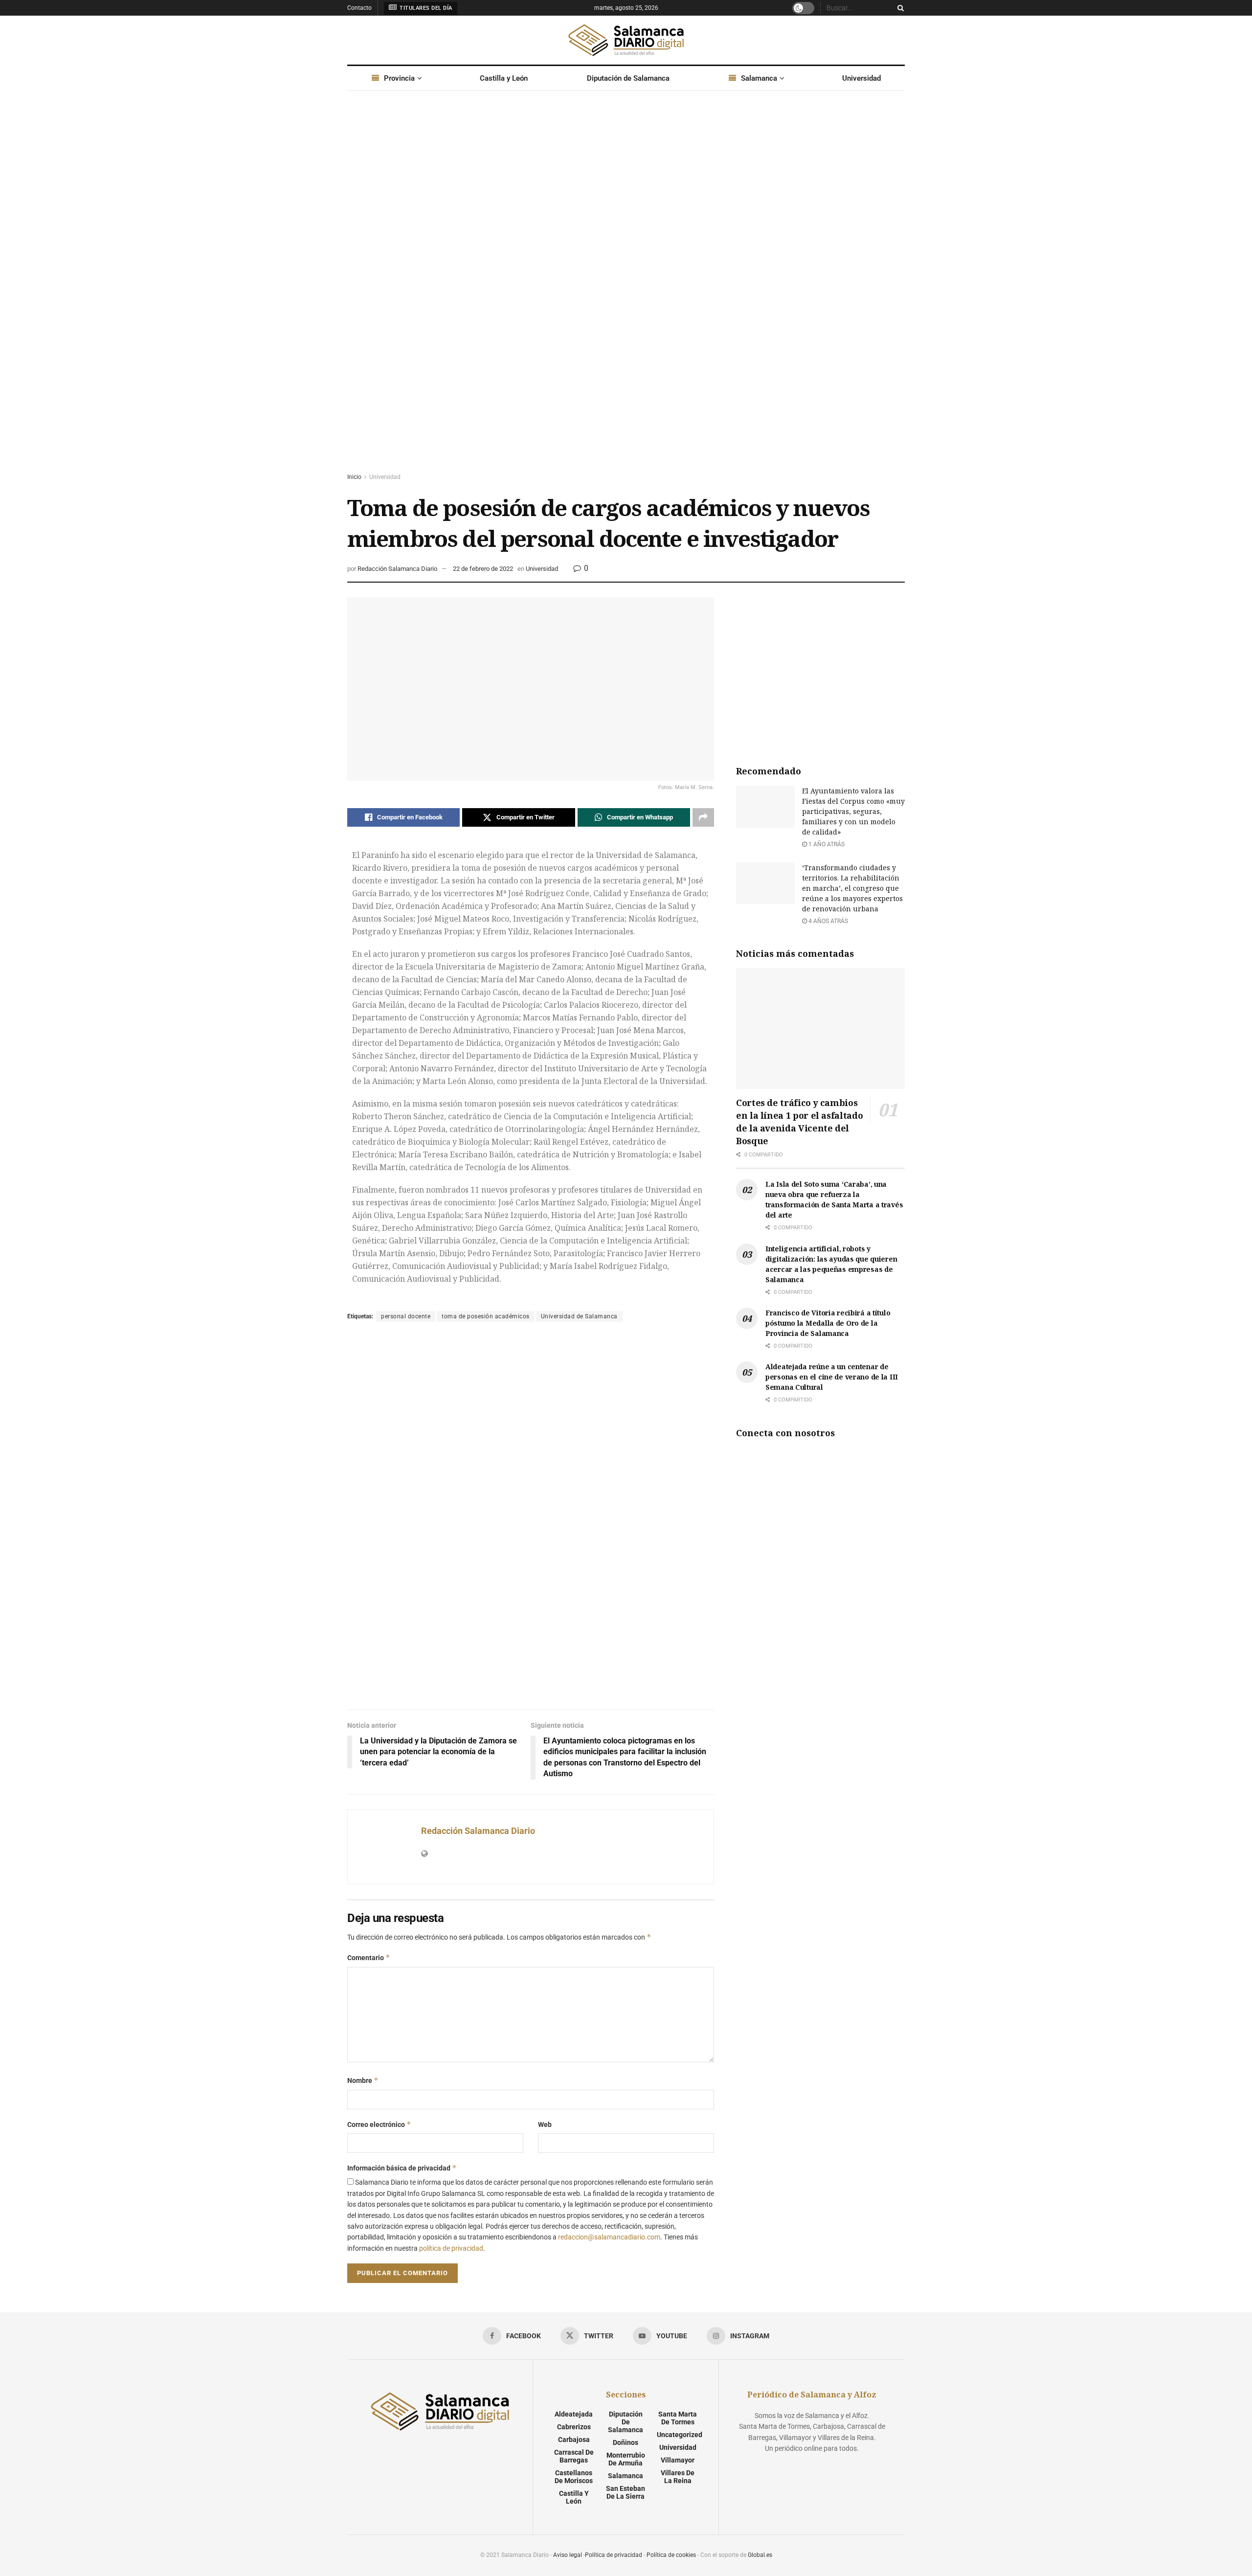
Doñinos (626, 2442)
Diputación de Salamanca (628, 78)
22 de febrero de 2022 (483, 569)
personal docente (406, 1316)
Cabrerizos (574, 2427)
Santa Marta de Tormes (678, 2418)
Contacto (359, 8)
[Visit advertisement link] (626, 291)
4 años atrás (827, 921)
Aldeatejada (574, 2414)
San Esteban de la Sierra (626, 2492)
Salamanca (759, 78)
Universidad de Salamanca (579, 1316)
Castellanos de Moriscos (574, 2477)
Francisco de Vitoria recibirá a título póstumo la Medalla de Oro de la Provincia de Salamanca (828, 1323)
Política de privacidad (614, 2555)
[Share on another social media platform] (703, 817)
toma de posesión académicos (486, 1316)
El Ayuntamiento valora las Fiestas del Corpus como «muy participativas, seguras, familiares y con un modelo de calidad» (853, 811)
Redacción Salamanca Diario (397, 569)
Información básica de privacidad (402, 2168)
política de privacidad (451, 2248)
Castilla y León (504, 78)
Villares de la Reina (678, 2477)
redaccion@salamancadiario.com (609, 2237)
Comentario (369, 1957)
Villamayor (678, 2460)
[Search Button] (899, 8)
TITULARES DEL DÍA (425, 8)
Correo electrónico (379, 2124)
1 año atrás (826, 844)
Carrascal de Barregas (574, 2456)
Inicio (354, 477)
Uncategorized (680, 2435)
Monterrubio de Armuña (626, 2459)
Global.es (760, 2555)
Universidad (861, 78)
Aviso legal (568, 2555)
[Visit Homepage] (626, 40)
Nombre (363, 2080)
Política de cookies (671, 2555)
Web (545, 2124)
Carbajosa (574, 2440)
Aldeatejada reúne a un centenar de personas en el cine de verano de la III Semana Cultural (832, 1377)
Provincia (399, 78)
